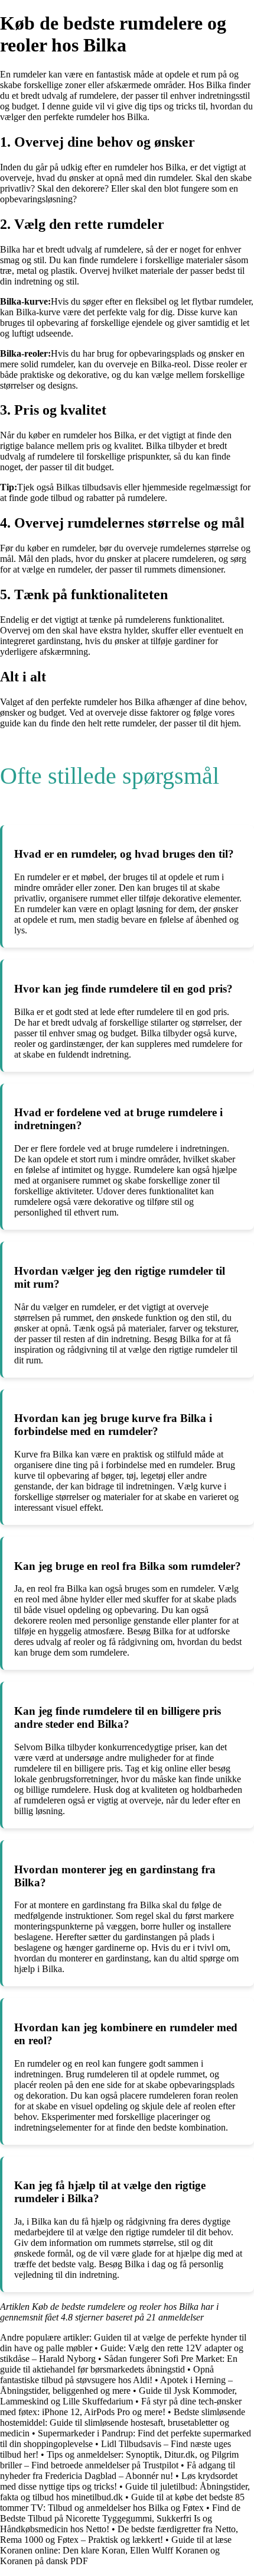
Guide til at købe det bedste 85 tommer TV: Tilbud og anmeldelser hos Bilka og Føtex (122, 2502)
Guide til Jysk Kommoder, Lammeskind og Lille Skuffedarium (118, 2396)
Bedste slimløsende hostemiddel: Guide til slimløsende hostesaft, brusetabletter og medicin (123, 2423)
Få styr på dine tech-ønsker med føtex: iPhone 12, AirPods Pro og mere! (121, 2407)
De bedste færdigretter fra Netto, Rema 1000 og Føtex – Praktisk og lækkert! (119, 2534)
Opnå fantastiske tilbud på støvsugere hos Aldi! (107, 2375)
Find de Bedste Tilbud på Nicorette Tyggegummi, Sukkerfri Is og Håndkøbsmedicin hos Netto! (120, 2518)
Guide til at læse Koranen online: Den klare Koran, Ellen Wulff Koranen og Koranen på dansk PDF (116, 2550)
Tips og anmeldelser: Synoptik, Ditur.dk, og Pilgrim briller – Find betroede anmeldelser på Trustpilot (119, 2460)
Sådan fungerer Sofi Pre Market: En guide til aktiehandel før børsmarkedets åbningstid (119, 2364)
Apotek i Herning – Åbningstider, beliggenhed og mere (116, 2385)
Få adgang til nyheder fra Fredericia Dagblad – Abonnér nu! (118, 2470)
